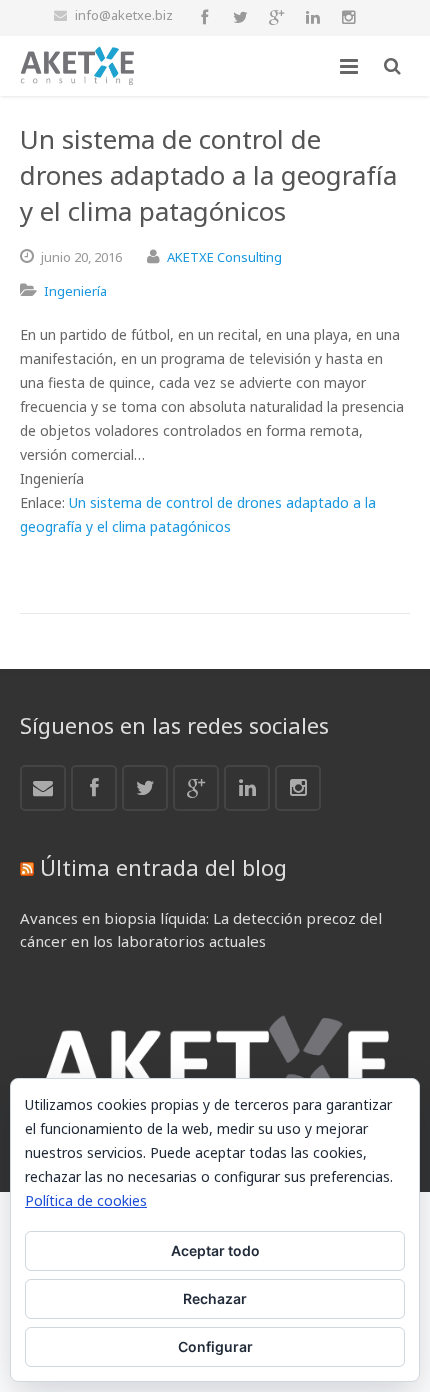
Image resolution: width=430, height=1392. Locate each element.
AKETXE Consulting (224, 257)
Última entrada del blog (163, 867)
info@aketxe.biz (124, 15)
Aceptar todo (215, 1250)
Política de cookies (86, 1200)
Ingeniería (75, 291)
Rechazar (215, 1298)
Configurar (215, 1346)
